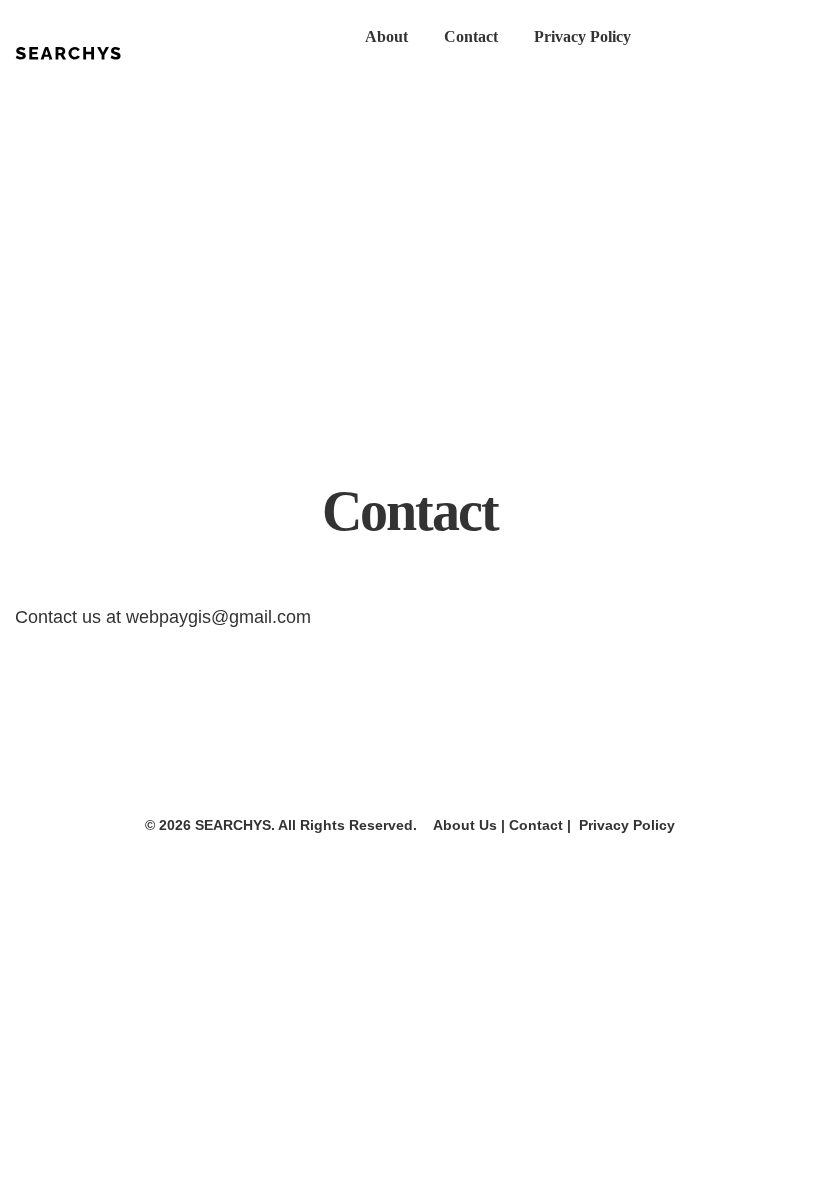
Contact (471, 36)
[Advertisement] (410, 278)
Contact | (540, 825)
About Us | (463, 825)
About (386, 36)
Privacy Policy (582, 36)
